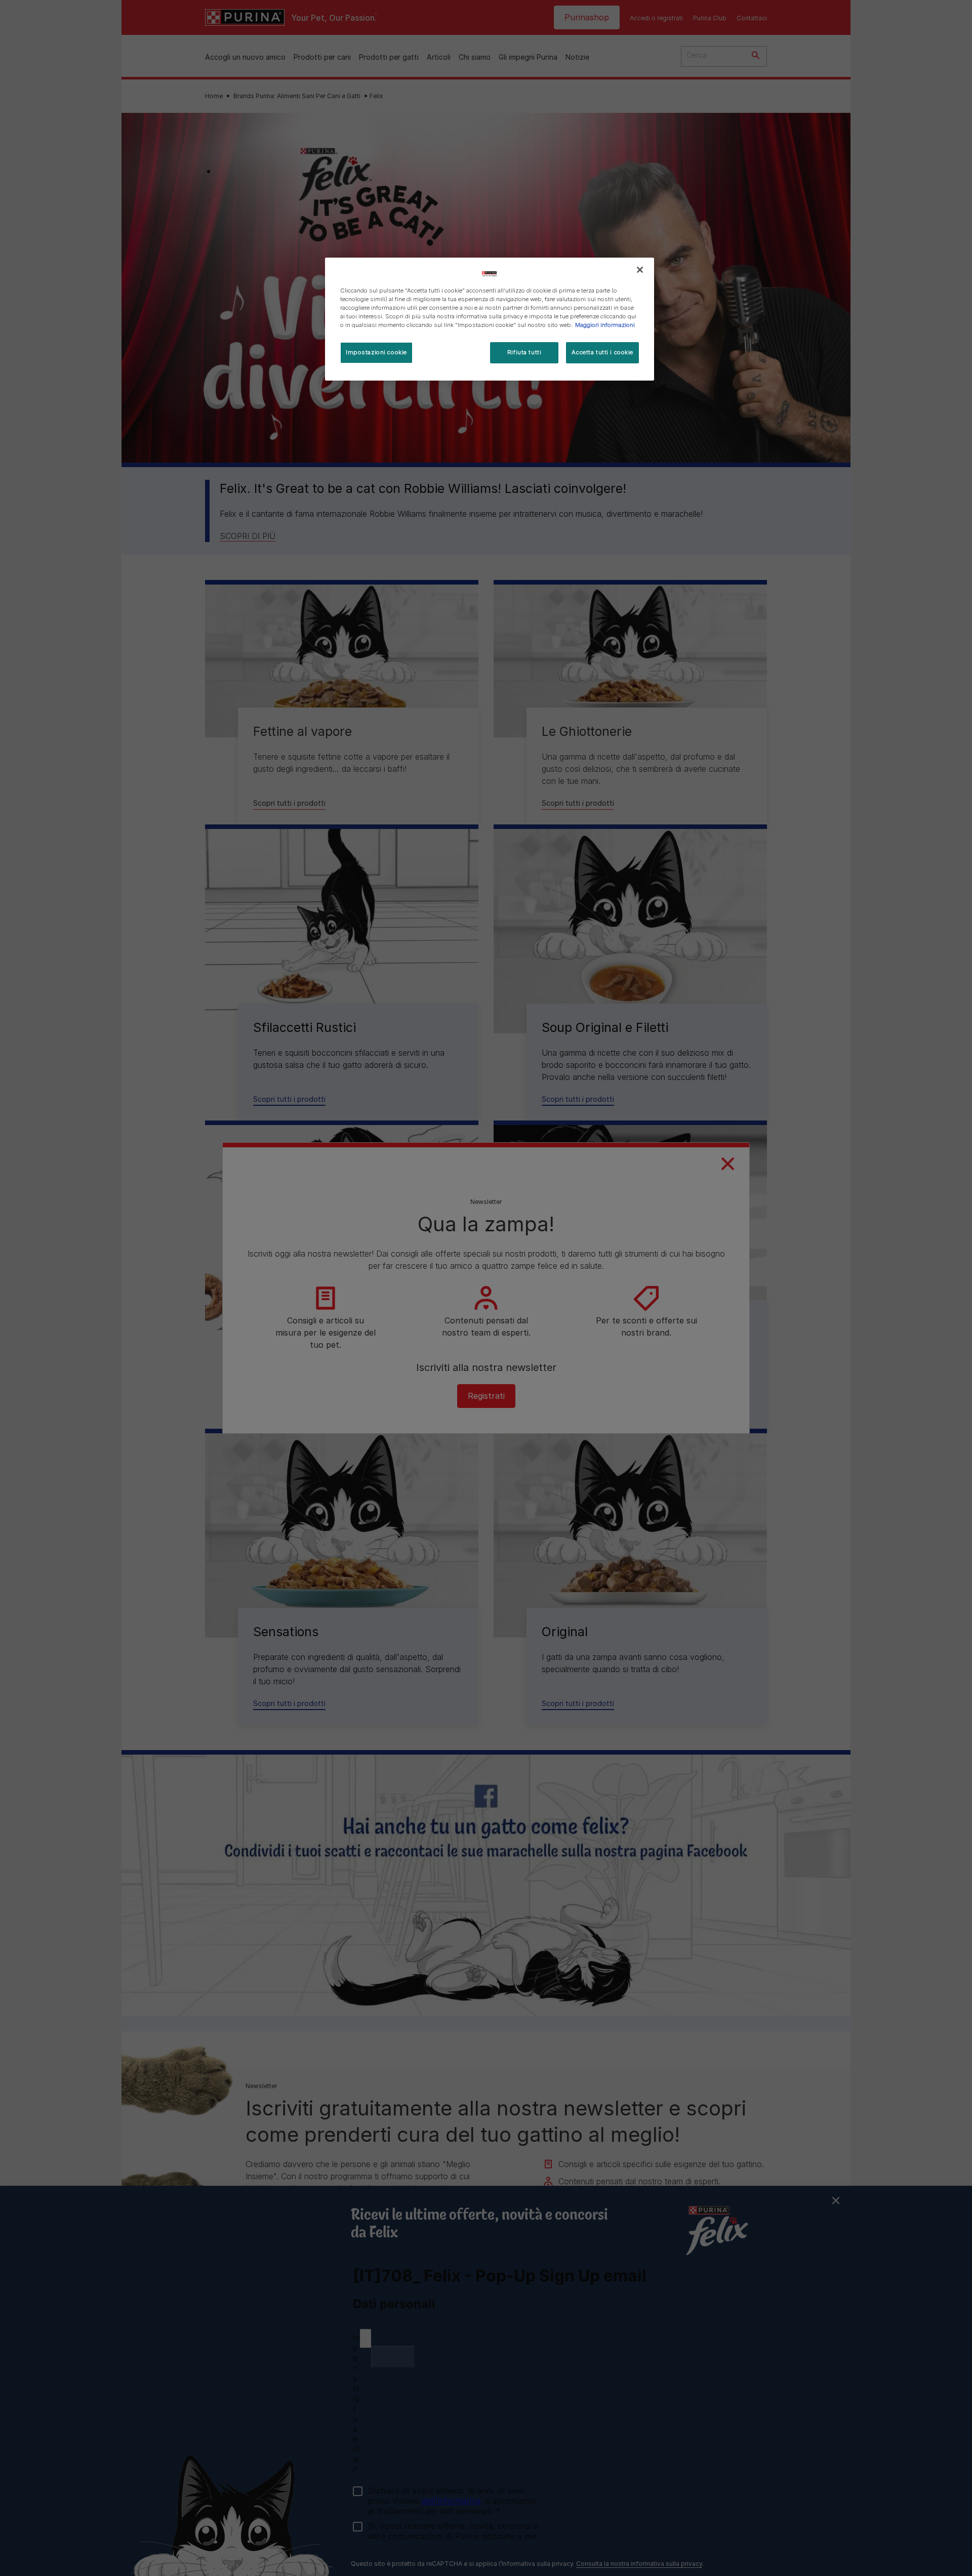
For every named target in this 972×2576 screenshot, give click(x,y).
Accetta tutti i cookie (602, 352)
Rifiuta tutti (524, 352)
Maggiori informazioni (605, 325)
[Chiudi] (640, 270)
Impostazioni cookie (376, 352)
